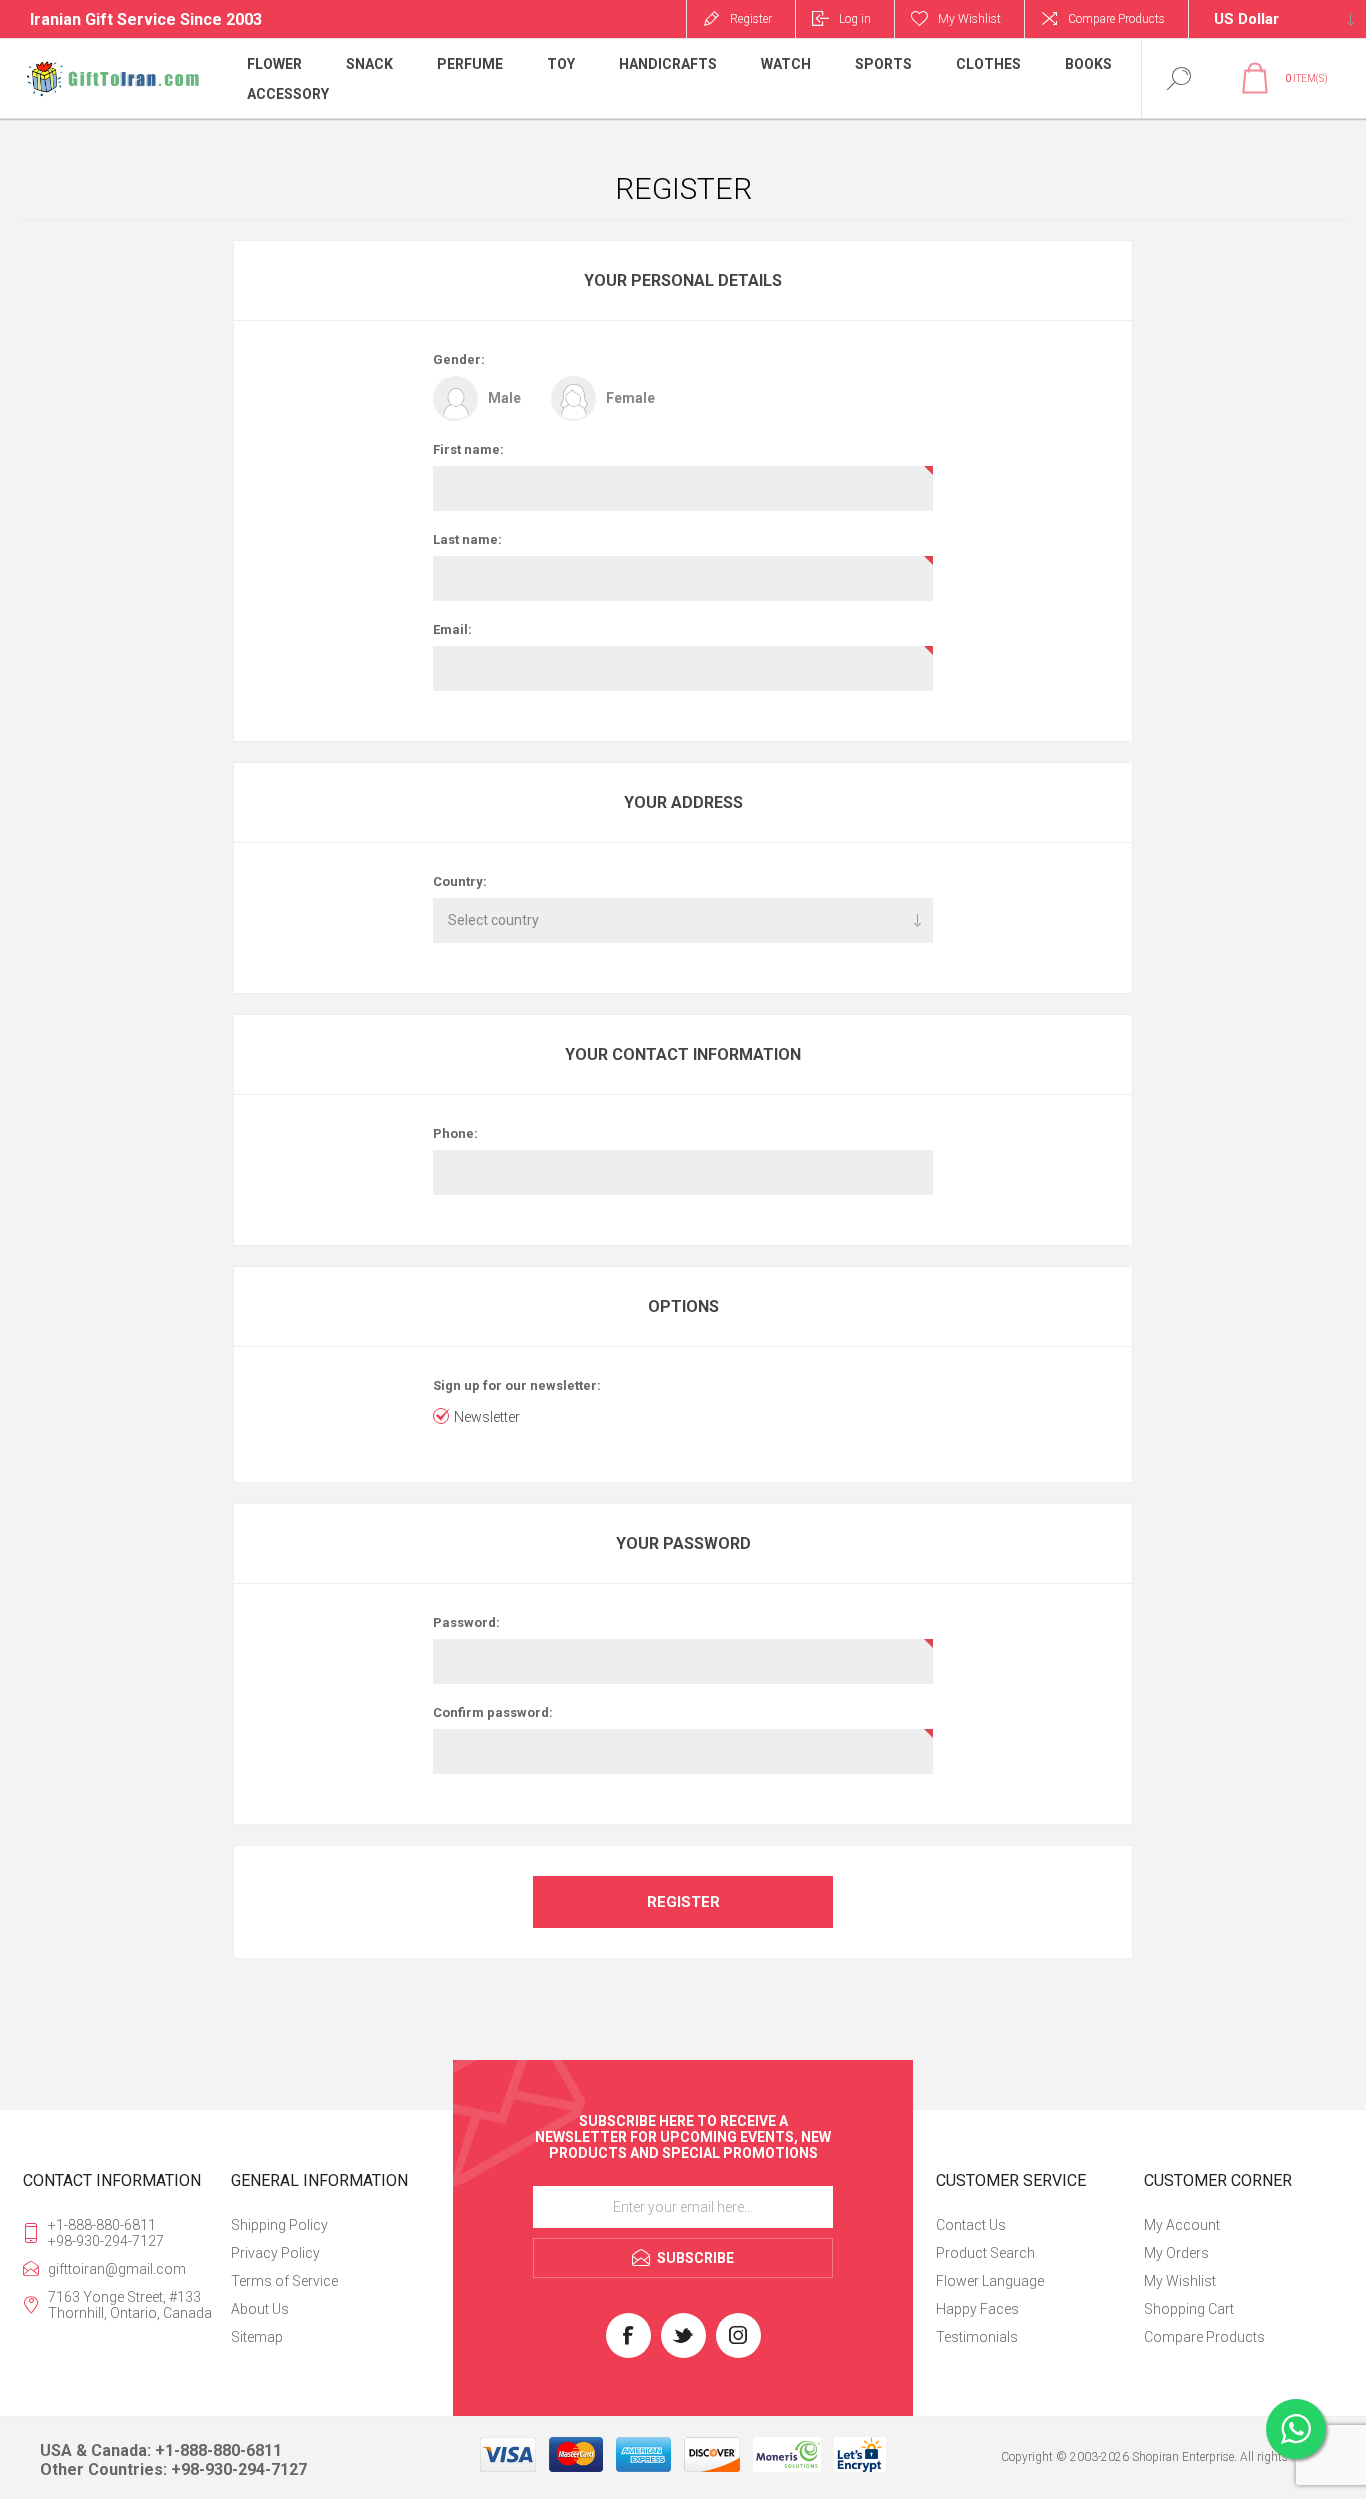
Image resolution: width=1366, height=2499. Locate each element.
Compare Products (1116, 19)
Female (630, 398)
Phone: (455, 1133)
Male (504, 398)
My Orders (1176, 2253)
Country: (460, 881)
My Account (1182, 2225)
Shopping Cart (1189, 2309)
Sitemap (257, 2337)
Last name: (467, 539)
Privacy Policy (275, 2253)
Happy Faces (977, 2309)
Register (751, 19)
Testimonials (977, 2337)
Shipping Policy (279, 2225)
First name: (468, 449)
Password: (466, 1622)
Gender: (459, 359)
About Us (260, 2309)
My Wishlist (1180, 2281)
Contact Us (971, 2225)
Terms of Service (284, 2281)
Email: (452, 629)
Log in (855, 19)
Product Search (985, 2253)
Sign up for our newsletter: (517, 1385)
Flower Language (990, 2281)
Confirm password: (493, 1712)
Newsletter (487, 1417)
